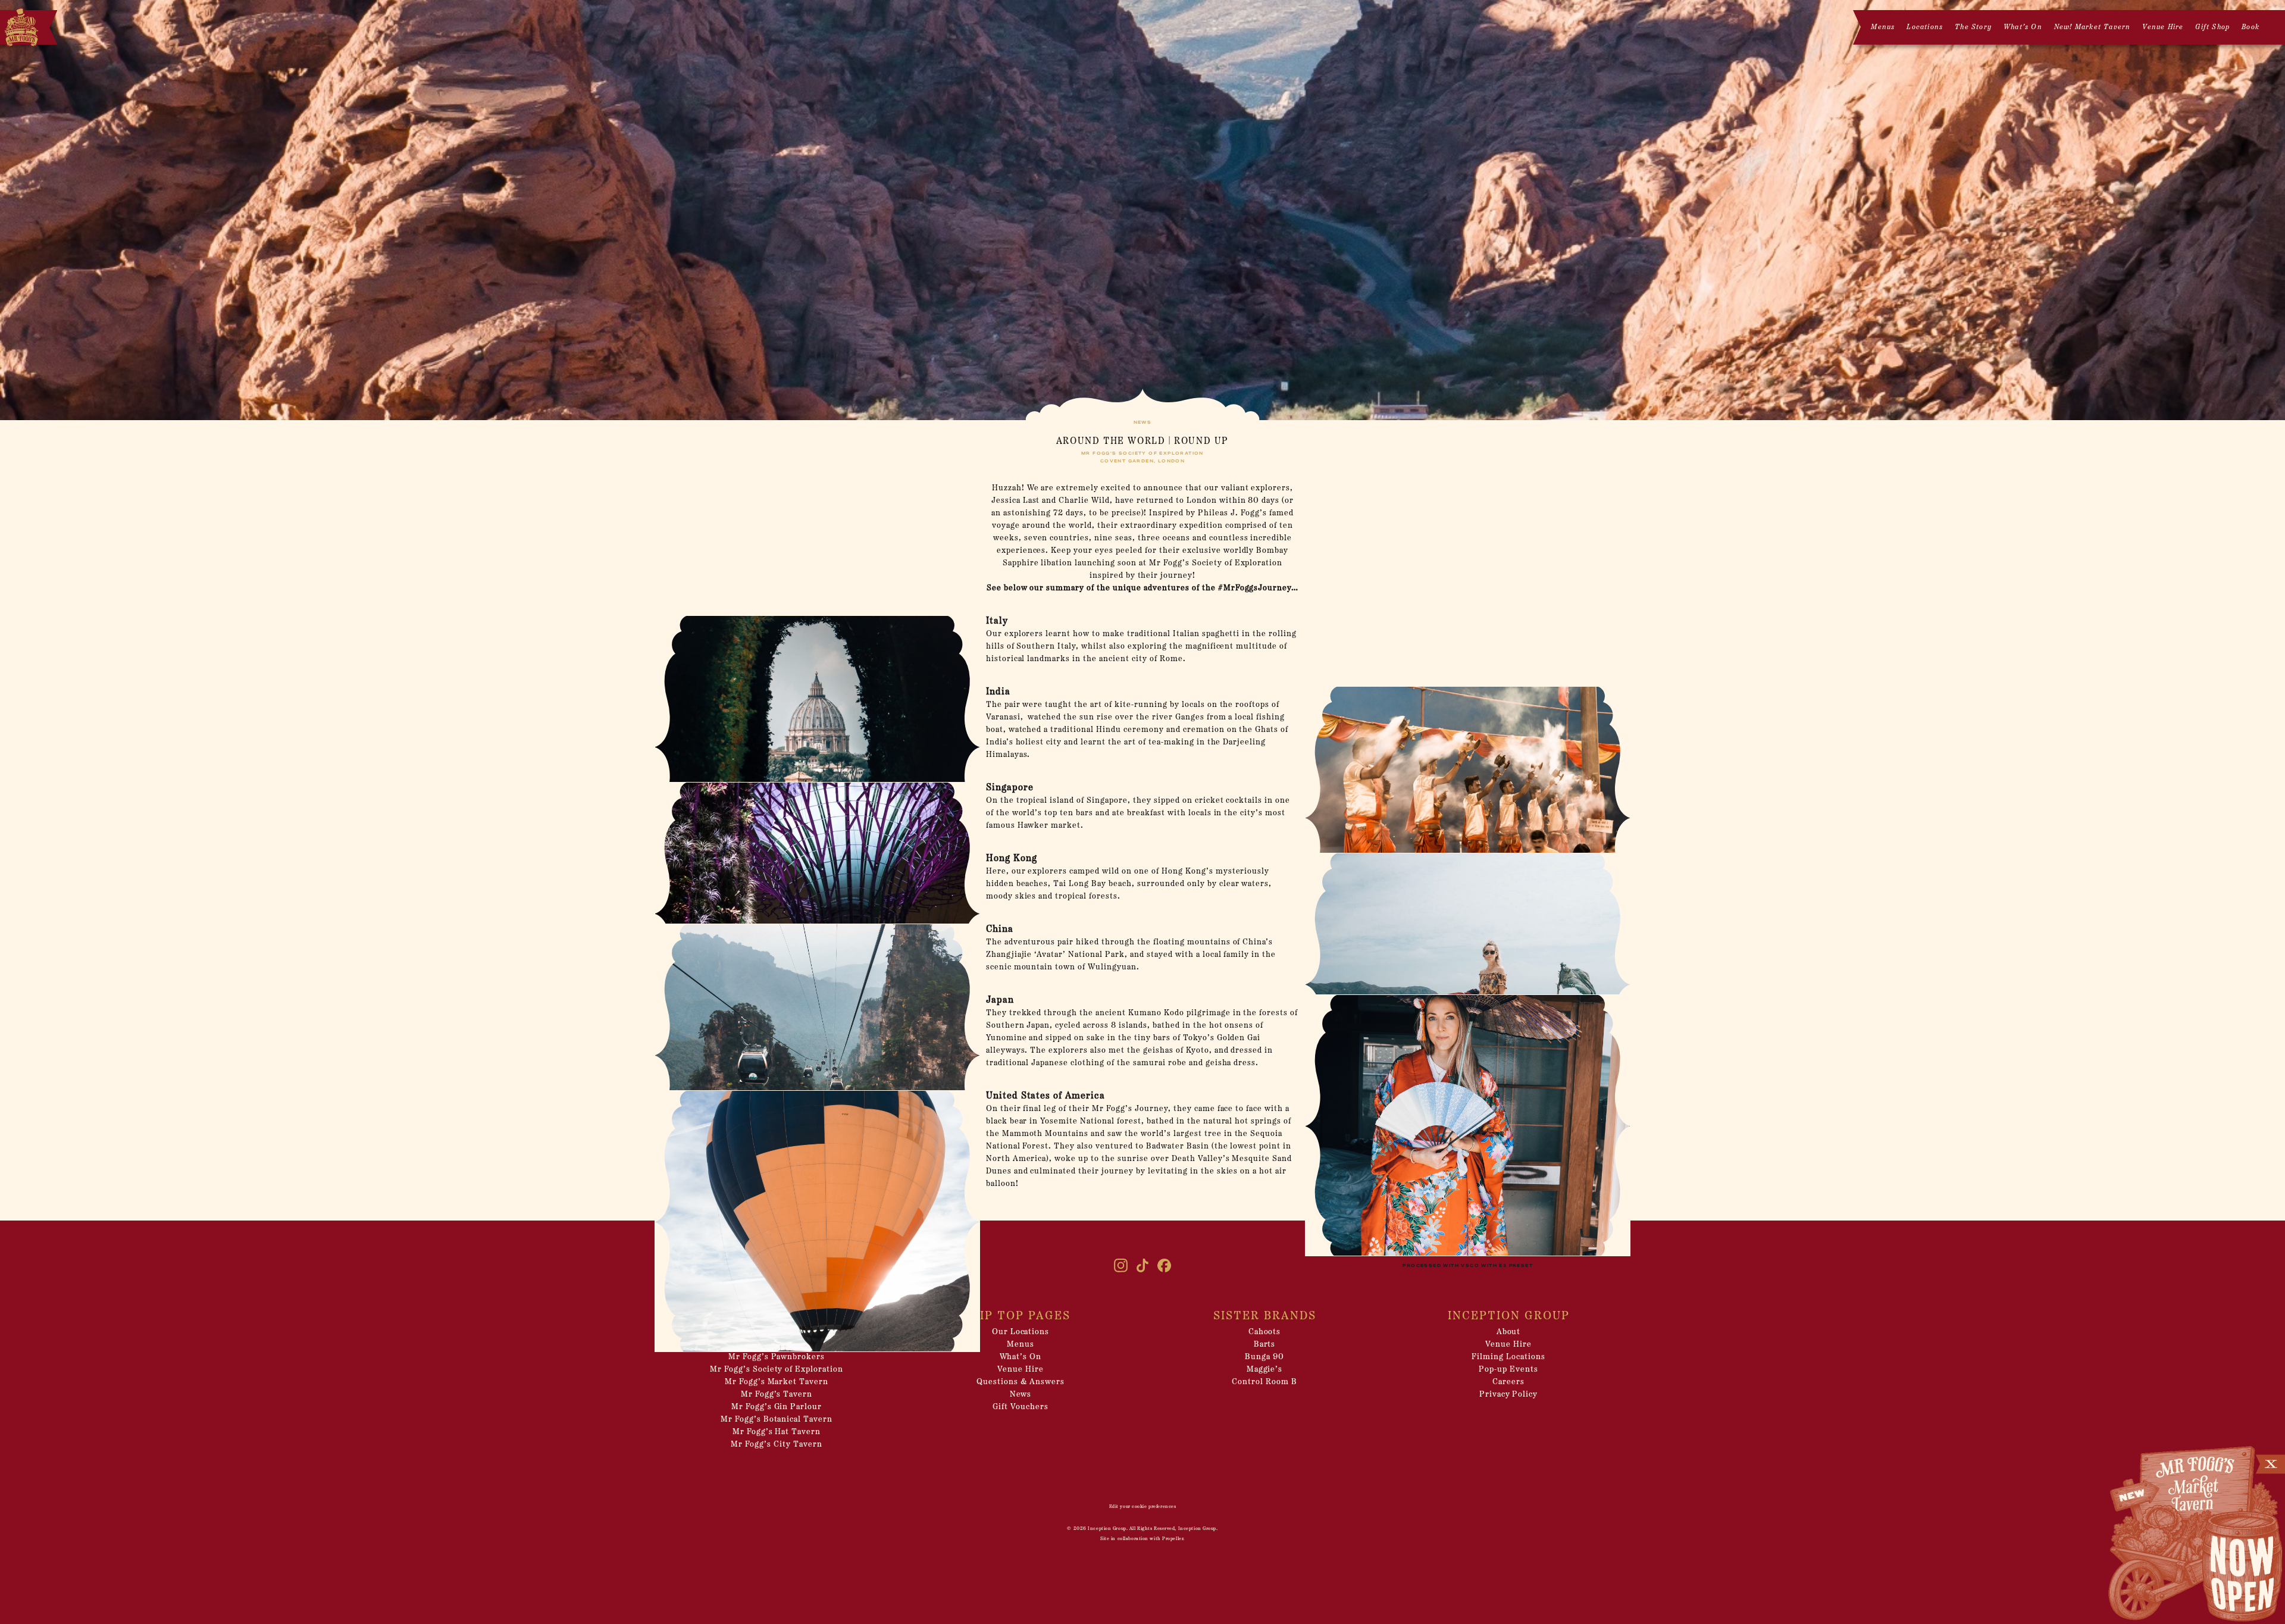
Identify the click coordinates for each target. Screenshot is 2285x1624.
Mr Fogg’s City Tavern (777, 1445)
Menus (1883, 27)
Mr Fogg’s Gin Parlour (777, 1407)
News (1021, 1395)
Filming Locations (1508, 1357)
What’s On (2023, 27)
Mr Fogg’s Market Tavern (777, 1382)
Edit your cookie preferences (1143, 1507)
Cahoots (1265, 1332)
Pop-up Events (1508, 1370)
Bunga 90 (1264, 1357)
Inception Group (1107, 1529)
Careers (1508, 1382)
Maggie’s (1265, 1370)
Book (2250, 27)
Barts (1265, 1345)
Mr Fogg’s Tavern (777, 1395)
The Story (1973, 27)
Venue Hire (2163, 27)
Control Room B (1264, 1382)
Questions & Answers (1021, 1382)
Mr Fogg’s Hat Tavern (777, 1432)
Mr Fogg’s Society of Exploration (777, 1370)
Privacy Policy (1509, 1395)
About (1509, 1332)
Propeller (1173, 1539)
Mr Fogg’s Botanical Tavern (777, 1420)
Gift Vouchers (1021, 1407)
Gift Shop (2212, 27)
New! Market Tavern (2093, 27)
